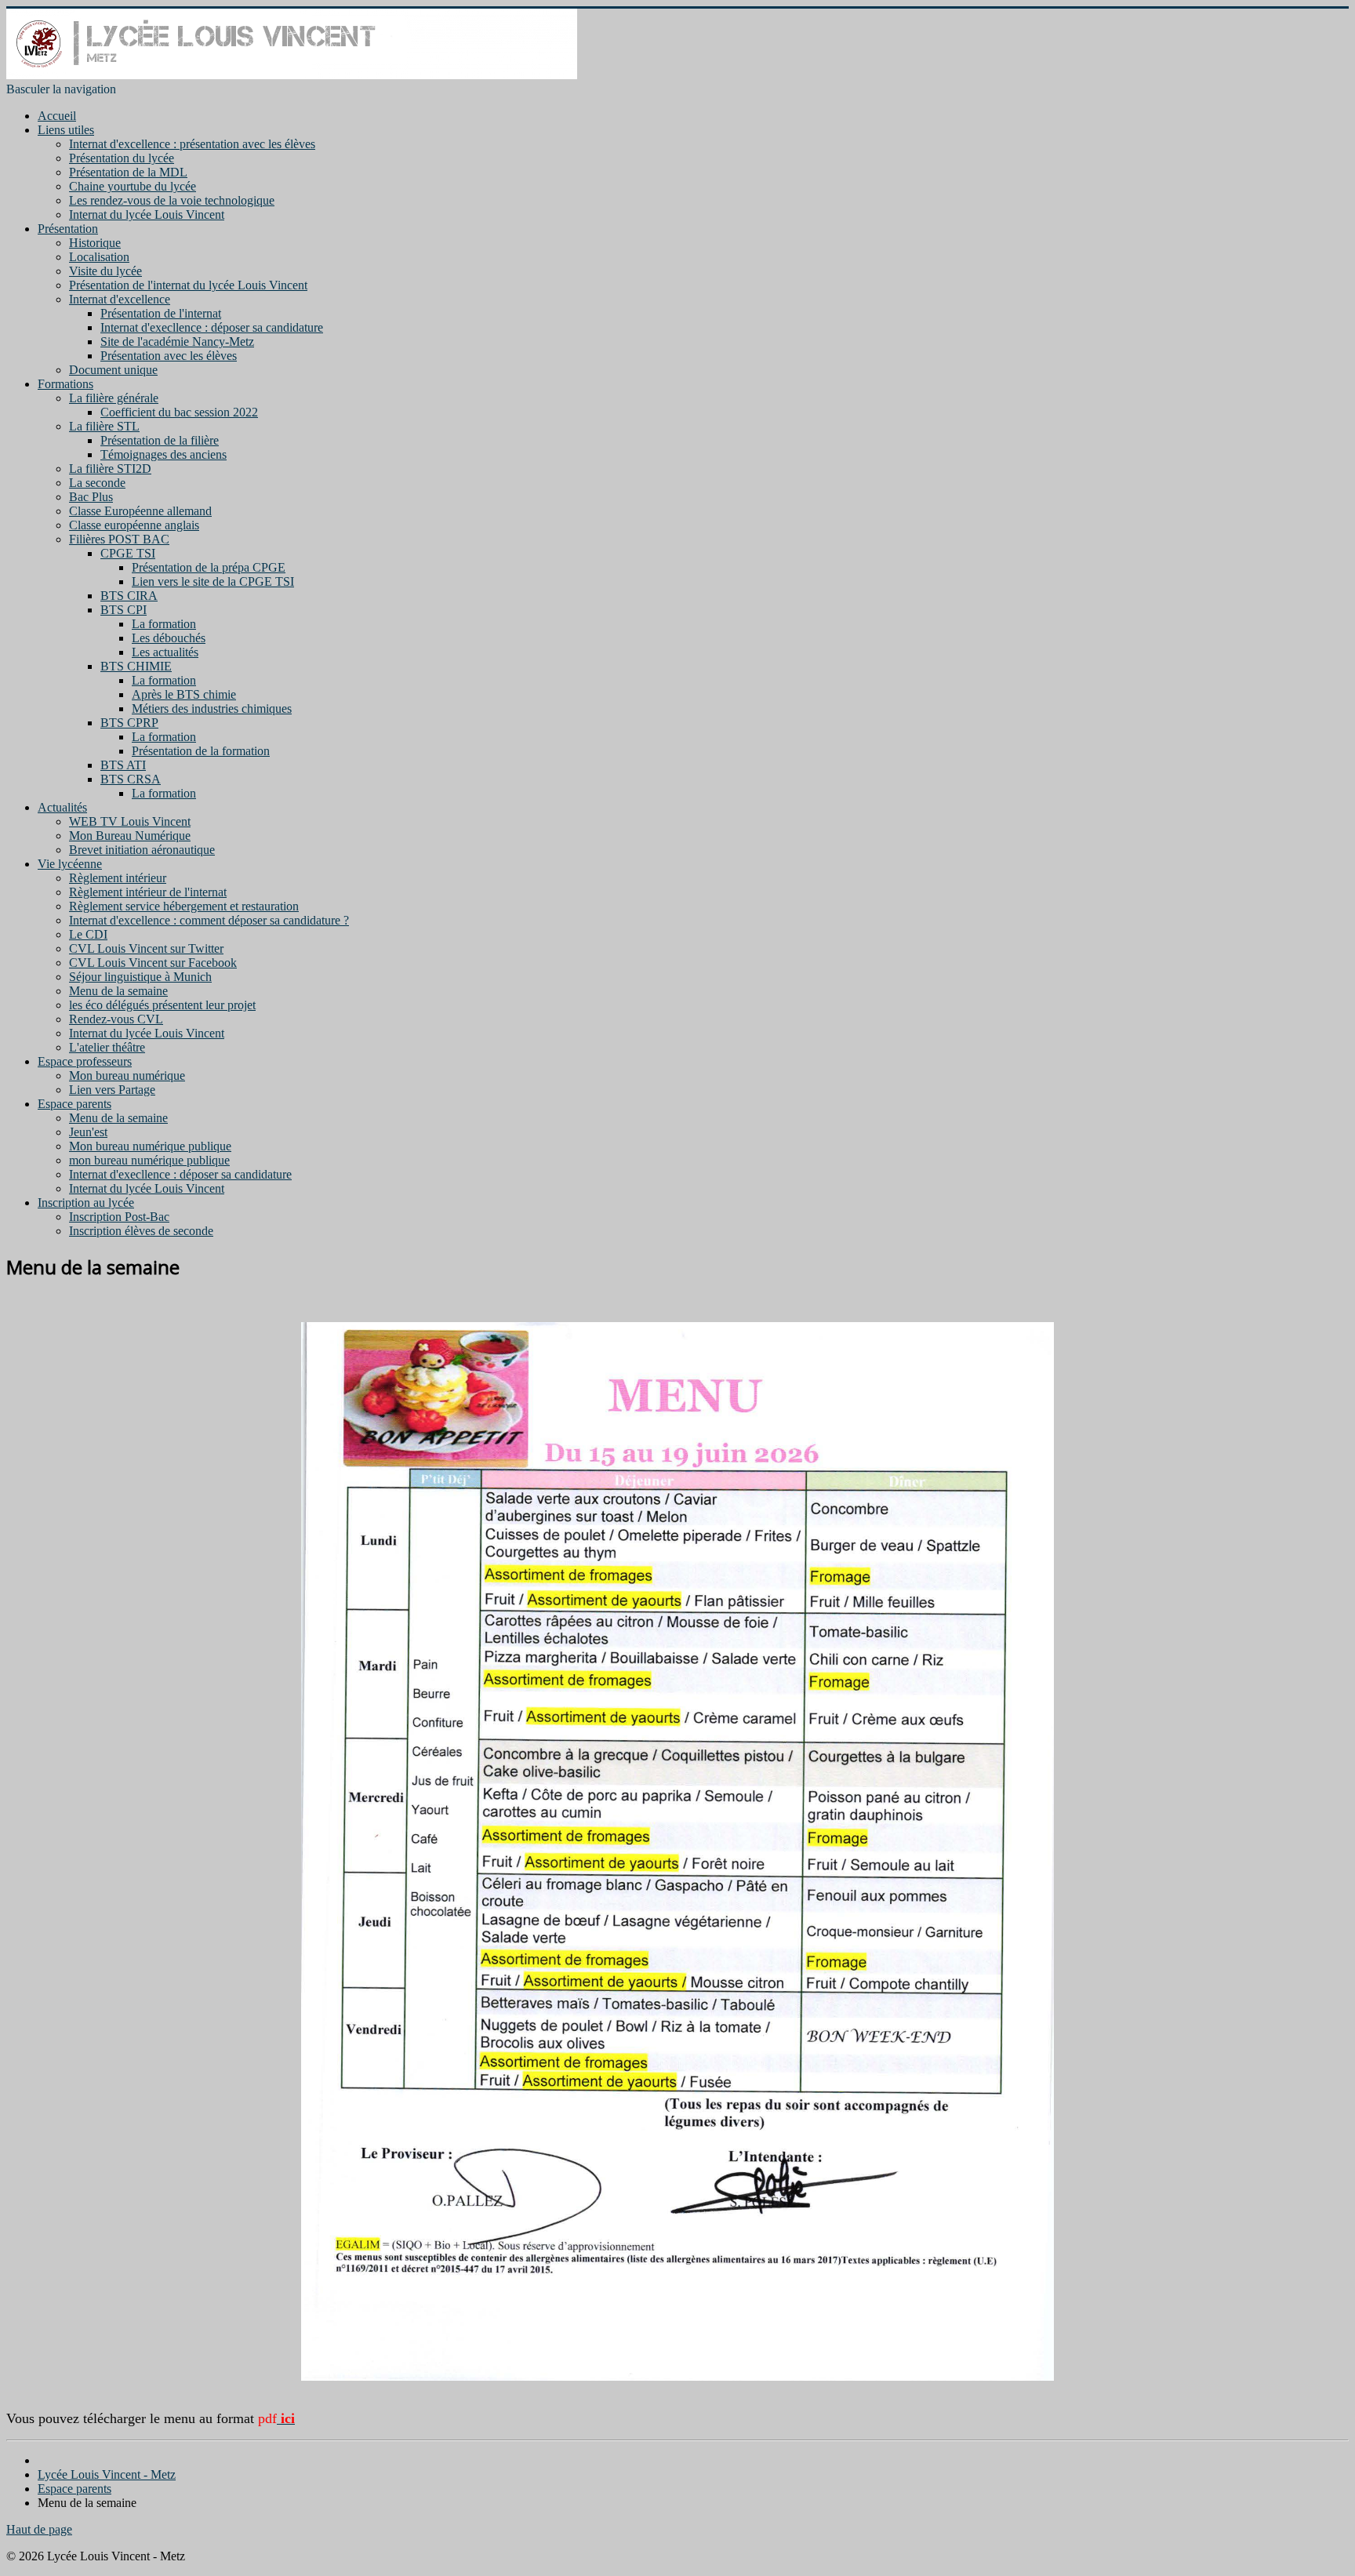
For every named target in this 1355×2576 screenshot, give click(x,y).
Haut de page (39, 2529)
